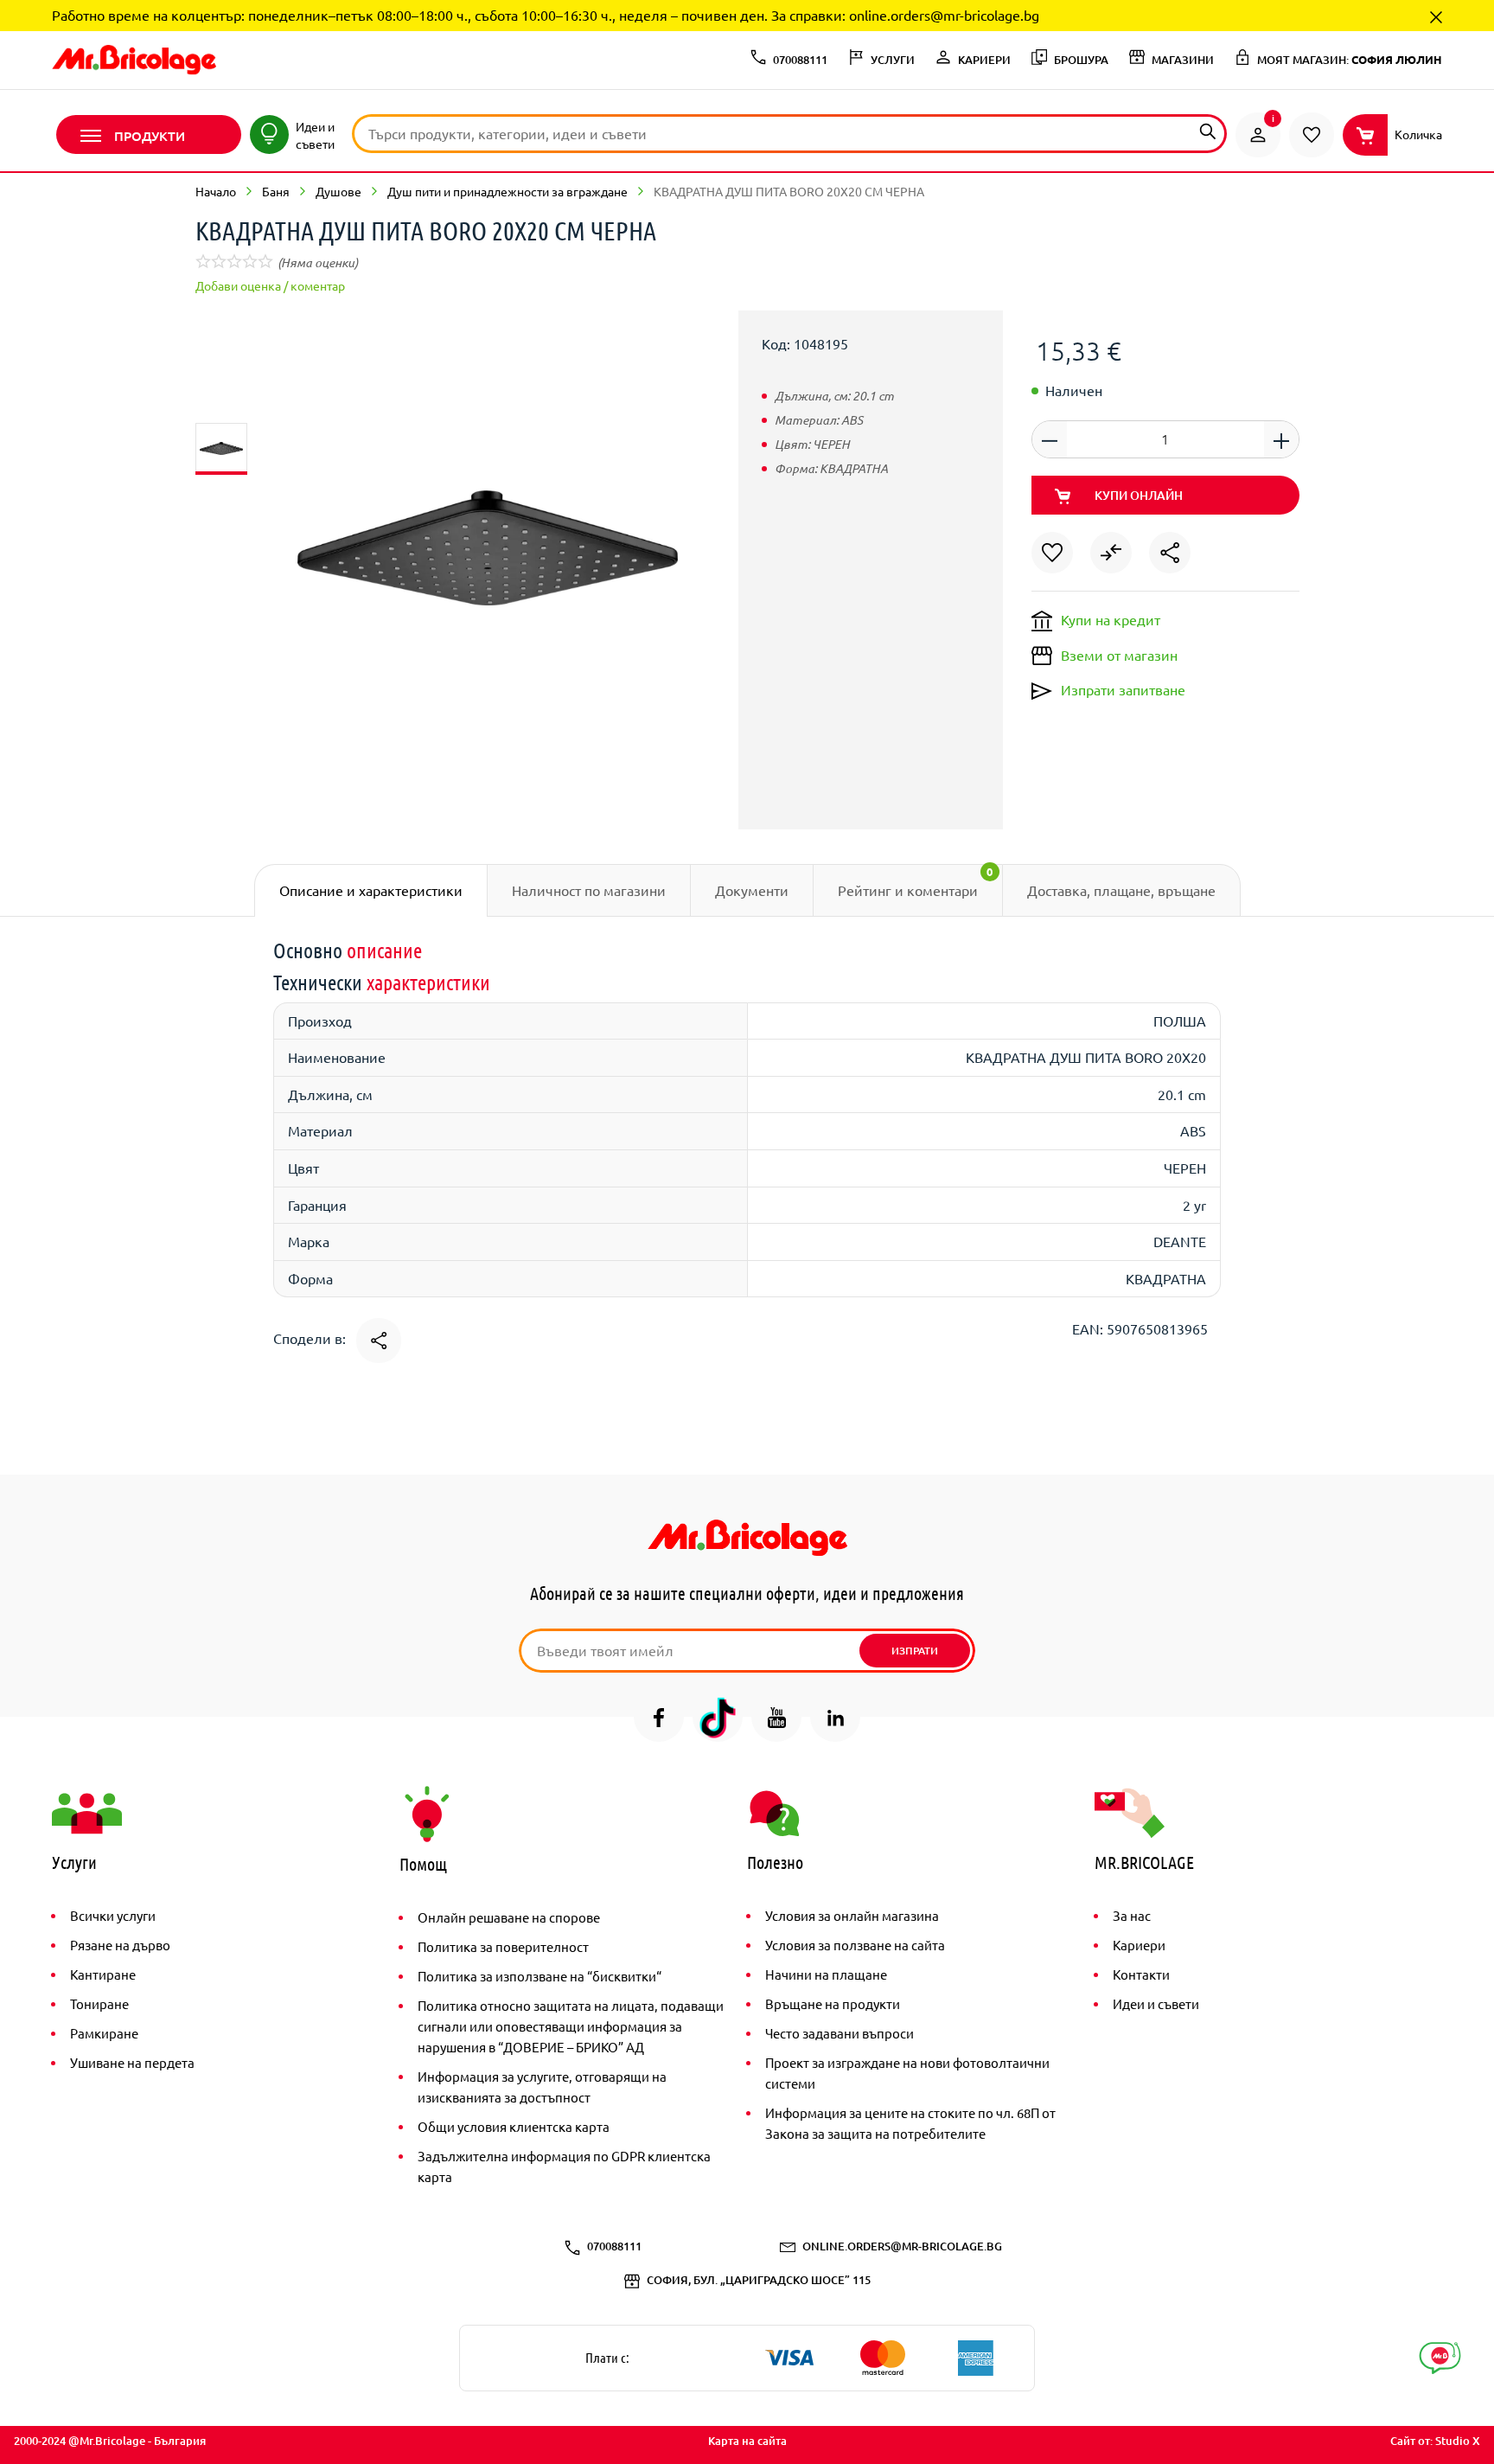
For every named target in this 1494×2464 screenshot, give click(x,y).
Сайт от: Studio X (1435, 2441)
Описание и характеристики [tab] (371, 890)
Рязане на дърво (120, 1945)
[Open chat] (1440, 2358)
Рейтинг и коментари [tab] (916, 881)
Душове (338, 191)
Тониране (99, 2003)
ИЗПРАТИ (915, 1651)
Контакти (1141, 1974)
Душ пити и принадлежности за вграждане (508, 191)
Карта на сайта (747, 2441)
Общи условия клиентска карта (514, 2126)
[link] (1258, 135)
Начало (216, 191)
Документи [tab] (752, 890)
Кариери (1139, 1945)
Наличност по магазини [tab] (589, 890)
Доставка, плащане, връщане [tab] (1121, 890)
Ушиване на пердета (132, 2062)
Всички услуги (113, 1915)
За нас (1132, 1915)
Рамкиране (104, 2033)
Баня (276, 191)
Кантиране (103, 1974)
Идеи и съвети (1156, 2003)
